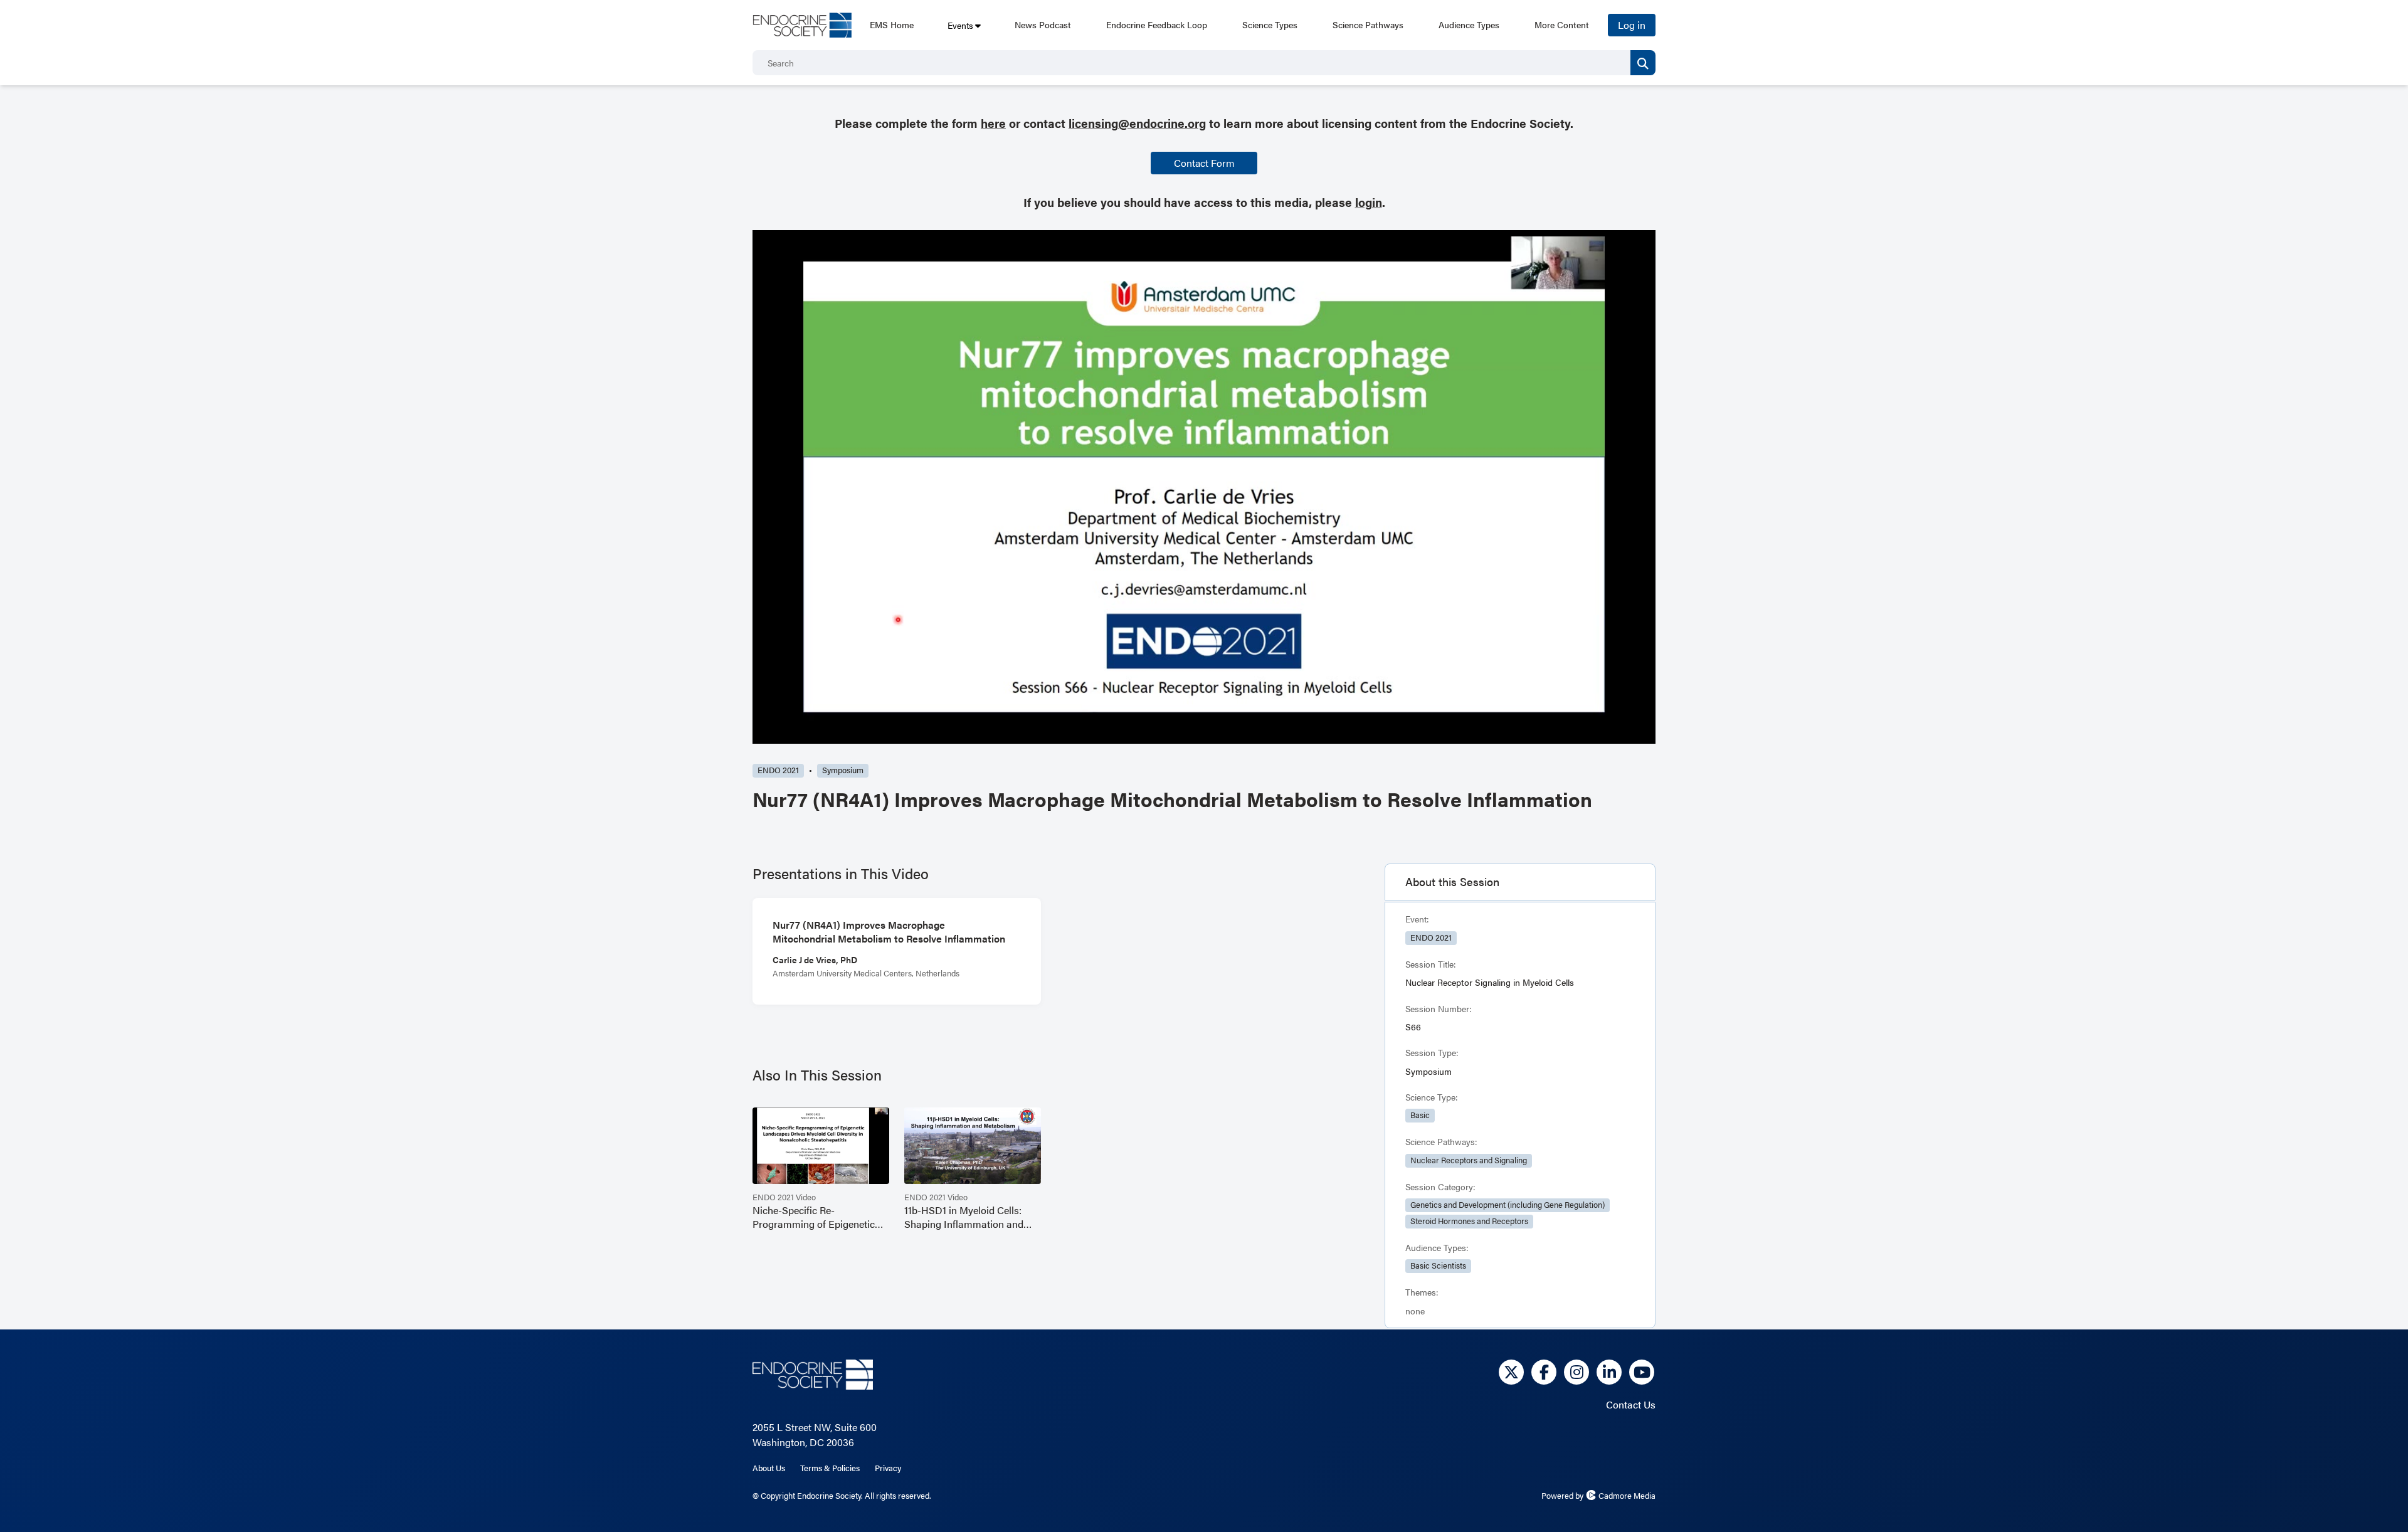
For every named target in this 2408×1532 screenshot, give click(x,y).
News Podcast (1043, 24)
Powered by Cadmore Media (1598, 1496)
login (1369, 202)
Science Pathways (1368, 24)
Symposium (843, 770)
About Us (769, 1468)
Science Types (1270, 24)
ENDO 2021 (778, 770)
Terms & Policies (830, 1468)
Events (960, 25)
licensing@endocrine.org (1137, 123)
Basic (1420, 1115)
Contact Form (1204, 163)
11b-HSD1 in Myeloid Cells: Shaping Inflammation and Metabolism (964, 1217)
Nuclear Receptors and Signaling (1469, 1160)
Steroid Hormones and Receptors (1469, 1221)
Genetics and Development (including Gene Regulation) (1508, 1205)
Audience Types (1469, 24)
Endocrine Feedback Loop (1157, 24)
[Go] (1643, 63)
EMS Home (892, 24)
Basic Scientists (1438, 1265)
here (993, 123)
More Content (1562, 24)
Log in (1632, 25)
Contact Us (1631, 1404)
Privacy (888, 1468)
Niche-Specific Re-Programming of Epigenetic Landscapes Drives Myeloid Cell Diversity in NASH (814, 1217)
